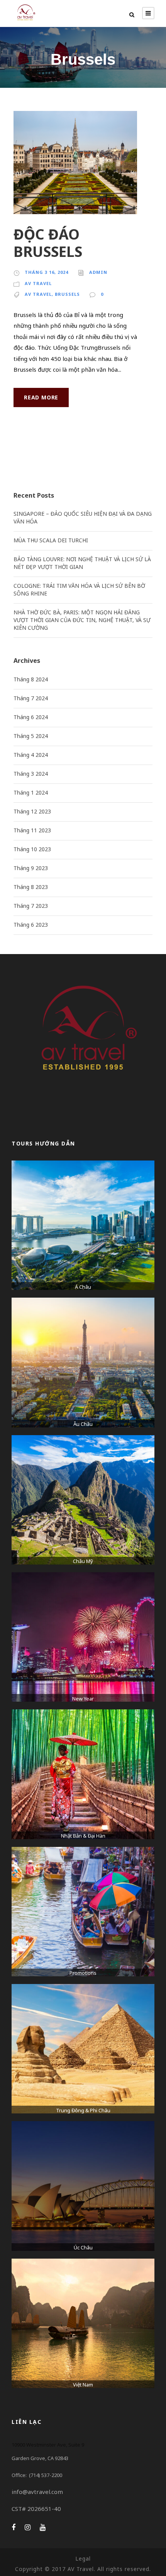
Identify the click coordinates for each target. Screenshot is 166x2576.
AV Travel (38, 283)
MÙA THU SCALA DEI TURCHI (51, 540)
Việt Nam (83, 2385)
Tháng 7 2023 (31, 906)
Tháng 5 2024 (31, 736)
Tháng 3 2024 (31, 774)
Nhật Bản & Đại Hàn (83, 1836)
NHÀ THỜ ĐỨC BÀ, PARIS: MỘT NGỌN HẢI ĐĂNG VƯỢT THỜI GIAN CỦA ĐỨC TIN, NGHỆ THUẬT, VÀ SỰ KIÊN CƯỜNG (82, 620)
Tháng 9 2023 (31, 868)
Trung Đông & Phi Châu (83, 2110)
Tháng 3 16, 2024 (47, 272)
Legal (83, 2558)
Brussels (67, 294)
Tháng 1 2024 (31, 792)
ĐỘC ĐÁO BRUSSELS (48, 242)
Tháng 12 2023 (32, 811)
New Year (83, 1699)
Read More (41, 397)
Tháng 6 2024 (31, 717)
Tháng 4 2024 (31, 755)
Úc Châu (83, 2247)
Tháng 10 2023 (32, 849)
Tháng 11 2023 (32, 830)
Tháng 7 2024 (31, 698)
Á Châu (83, 1287)
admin (98, 272)
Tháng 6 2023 (31, 925)
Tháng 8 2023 (31, 887)
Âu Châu (83, 1424)
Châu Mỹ (83, 1561)
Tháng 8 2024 (31, 679)
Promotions (83, 1973)
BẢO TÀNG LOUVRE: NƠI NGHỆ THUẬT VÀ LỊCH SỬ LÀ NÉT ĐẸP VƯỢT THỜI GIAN (82, 563)
